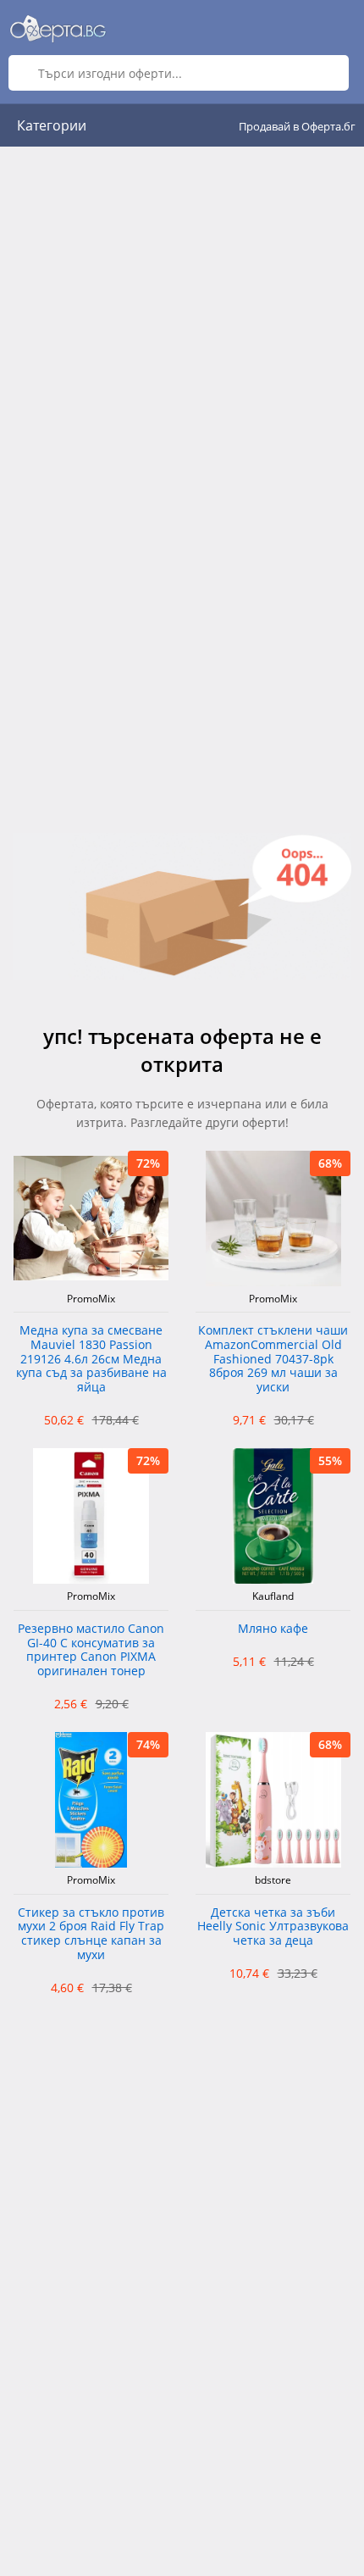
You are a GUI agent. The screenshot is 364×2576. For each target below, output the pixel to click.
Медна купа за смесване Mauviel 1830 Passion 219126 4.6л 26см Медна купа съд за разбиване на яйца (91, 1359)
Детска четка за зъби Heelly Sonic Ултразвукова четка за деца (273, 1927)
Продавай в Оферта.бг (297, 126)
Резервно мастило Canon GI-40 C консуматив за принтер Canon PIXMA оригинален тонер (91, 1650)
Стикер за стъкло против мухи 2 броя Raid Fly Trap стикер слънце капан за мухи (91, 1934)
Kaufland (273, 1596)
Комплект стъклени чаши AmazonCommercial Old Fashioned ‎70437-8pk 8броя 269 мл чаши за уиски (273, 1359)
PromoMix (91, 1299)
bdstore (273, 1880)
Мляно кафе (273, 1629)
